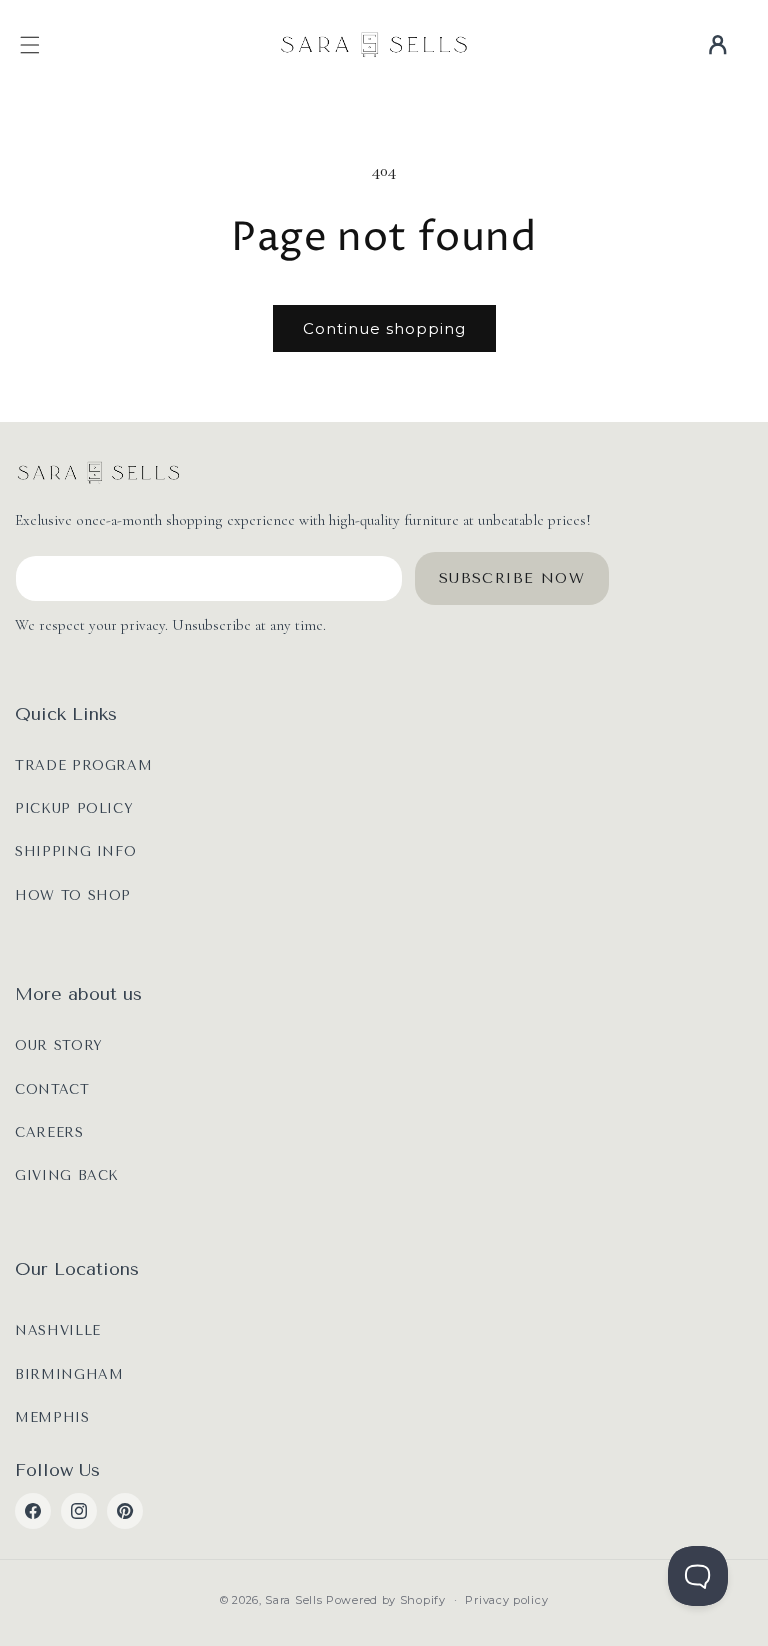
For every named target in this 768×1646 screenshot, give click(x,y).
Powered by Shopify (386, 1600)
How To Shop (73, 895)
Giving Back (67, 1175)
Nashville (58, 1330)
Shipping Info (75, 851)
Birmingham (69, 1374)
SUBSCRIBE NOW (512, 578)
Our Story (59, 1045)
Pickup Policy (74, 808)
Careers (49, 1132)
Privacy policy (506, 1600)
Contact (52, 1089)
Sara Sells (293, 1600)
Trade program (83, 765)
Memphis (52, 1417)
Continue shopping (384, 328)
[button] (30, 45)
